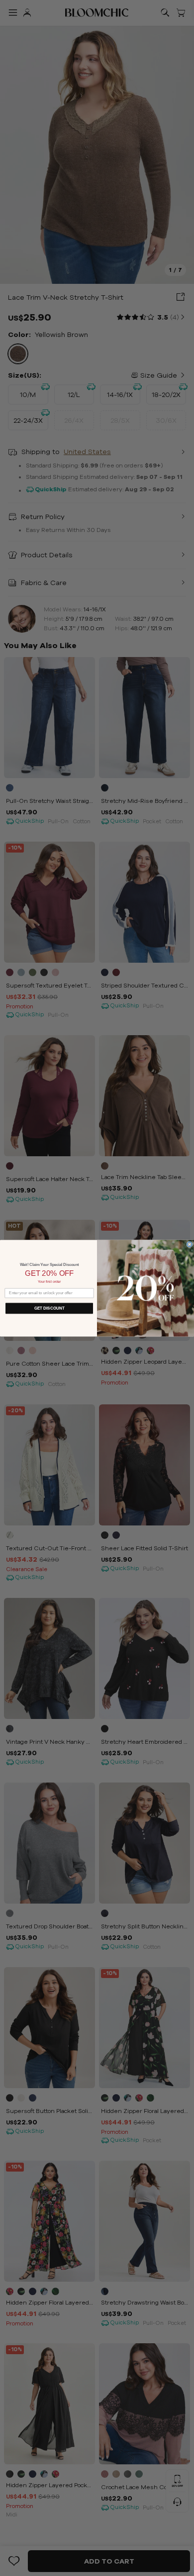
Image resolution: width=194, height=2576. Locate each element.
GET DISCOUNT (49, 1308)
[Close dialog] (190, 1244)
